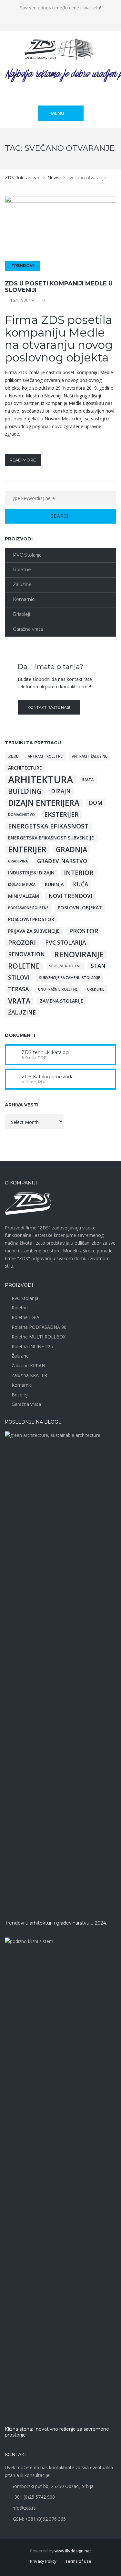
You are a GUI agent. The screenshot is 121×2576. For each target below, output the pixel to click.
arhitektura (40, 780)
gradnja (71, 849)
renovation (26, 954)
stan (98, 966)
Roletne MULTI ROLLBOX (39, 1337)
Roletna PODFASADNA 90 (39, 1327)
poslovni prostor (31, 919)
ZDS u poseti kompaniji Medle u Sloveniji (59, 287)
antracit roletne (45, 756)
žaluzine (22, 1012)
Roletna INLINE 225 (32, 1346)
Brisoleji (21, 614)
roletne (24, 966)
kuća (81, 884)
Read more (23, 460)
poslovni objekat (80, 908)
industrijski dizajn (31, 873)
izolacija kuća (22, 884)
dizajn (61, 791)
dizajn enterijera (44, 803)
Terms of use (78, 2561)
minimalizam (24, 896)
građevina (18, 861)
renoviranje (79, 954)
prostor (84, 931)
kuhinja (54, 884)
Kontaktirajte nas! (49, 707)
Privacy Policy (43, 2561)
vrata (19, 1001)
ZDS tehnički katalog (45, 1052)
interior (79, 873)
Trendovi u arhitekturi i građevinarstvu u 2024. (56, 1923)
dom (96, 803)
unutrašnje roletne (58, 989)
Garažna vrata (28, 629)
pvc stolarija (66, 943)
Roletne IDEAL (27, 1317)
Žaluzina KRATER (29, 1375)
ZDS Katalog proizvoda (48, 1077)
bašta (88, 780)
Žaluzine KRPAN (28, 1366)
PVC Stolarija (27, 555)
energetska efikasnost (48, 826)
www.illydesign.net (73, 2551)
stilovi (19, 977)
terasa (18, 989)
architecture (25, 768)
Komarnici (24, 599)
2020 (13, 756)
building (25, 791)
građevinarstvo (62, 861)
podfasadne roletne (28, 908)
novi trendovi (71, 896)
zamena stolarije (61, 1001)
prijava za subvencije (34, 931)
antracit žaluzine (90, 756)
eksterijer (61, 815)
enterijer (27, 849)
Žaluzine (22, 584)
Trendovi (23, 266)
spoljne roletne (65, 966)
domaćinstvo (21, 815)
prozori (22, 943)
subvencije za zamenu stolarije (70, 978)
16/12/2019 (22, 300)
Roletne (22, 570)
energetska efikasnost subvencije (51, 838)
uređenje (96, 989)
